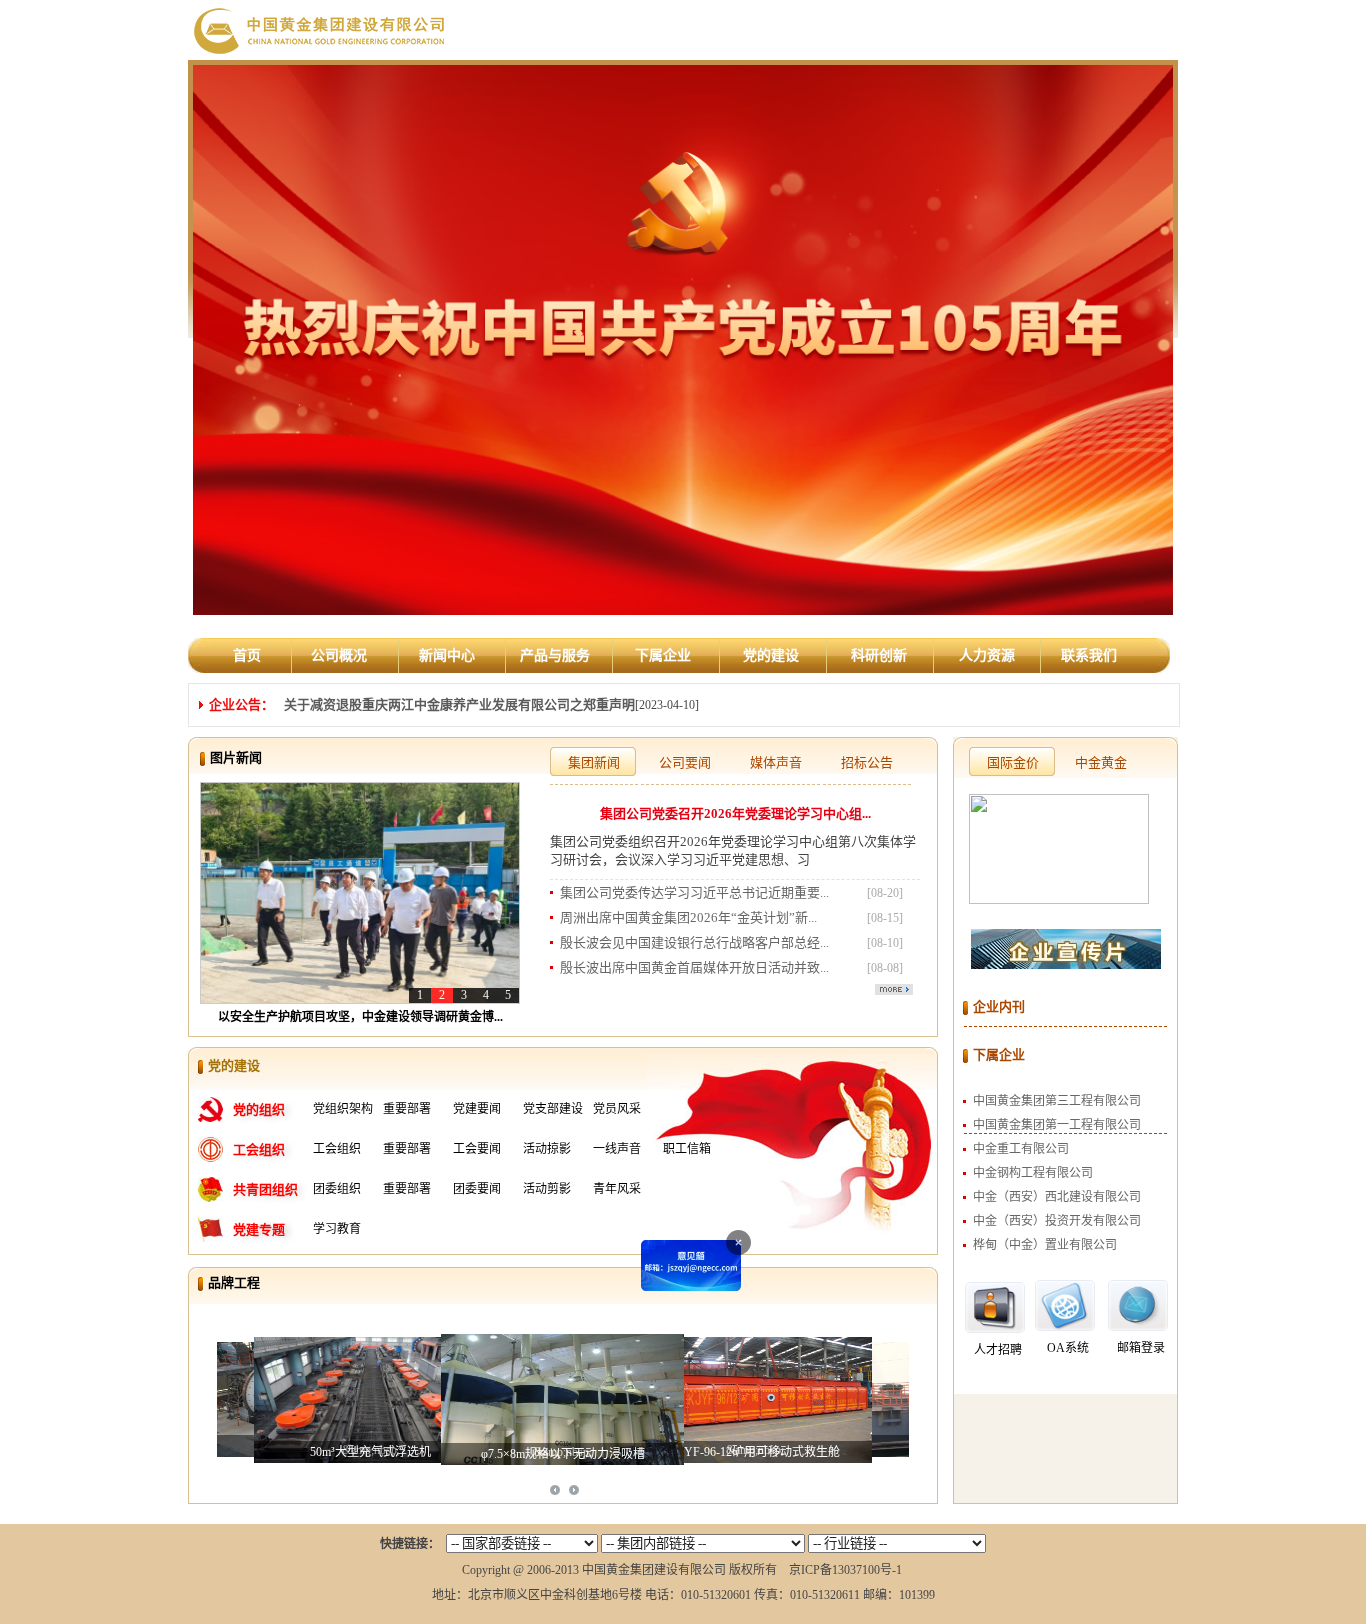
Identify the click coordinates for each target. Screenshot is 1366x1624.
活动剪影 (547, 1189)
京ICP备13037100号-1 (845, 1570)
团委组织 (337, 1189)
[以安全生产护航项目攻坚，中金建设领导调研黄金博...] (360, 892)
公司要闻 (685, 762)
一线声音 (617, 1149)
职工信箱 (687, 1149)
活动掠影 (547, 1149)
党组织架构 (343, 1109)
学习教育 (337, 1229)
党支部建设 (553, 1109)
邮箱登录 (1141, 1348)
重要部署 (407, 1109)
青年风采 (617, 1189)
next (574, 1490)
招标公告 (867, 762)
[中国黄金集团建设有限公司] (320, 29)
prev (555, 1490)
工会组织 (337, 1149)
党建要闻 (477, 1109)
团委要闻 (477, 1189)
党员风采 (617, 1109)
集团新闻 (594, 762)
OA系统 (1068, 1348)
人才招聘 (998, 1350)
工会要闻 (477, 1149)
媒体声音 (776, 762)
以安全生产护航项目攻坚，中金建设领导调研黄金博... (360, 1017)
